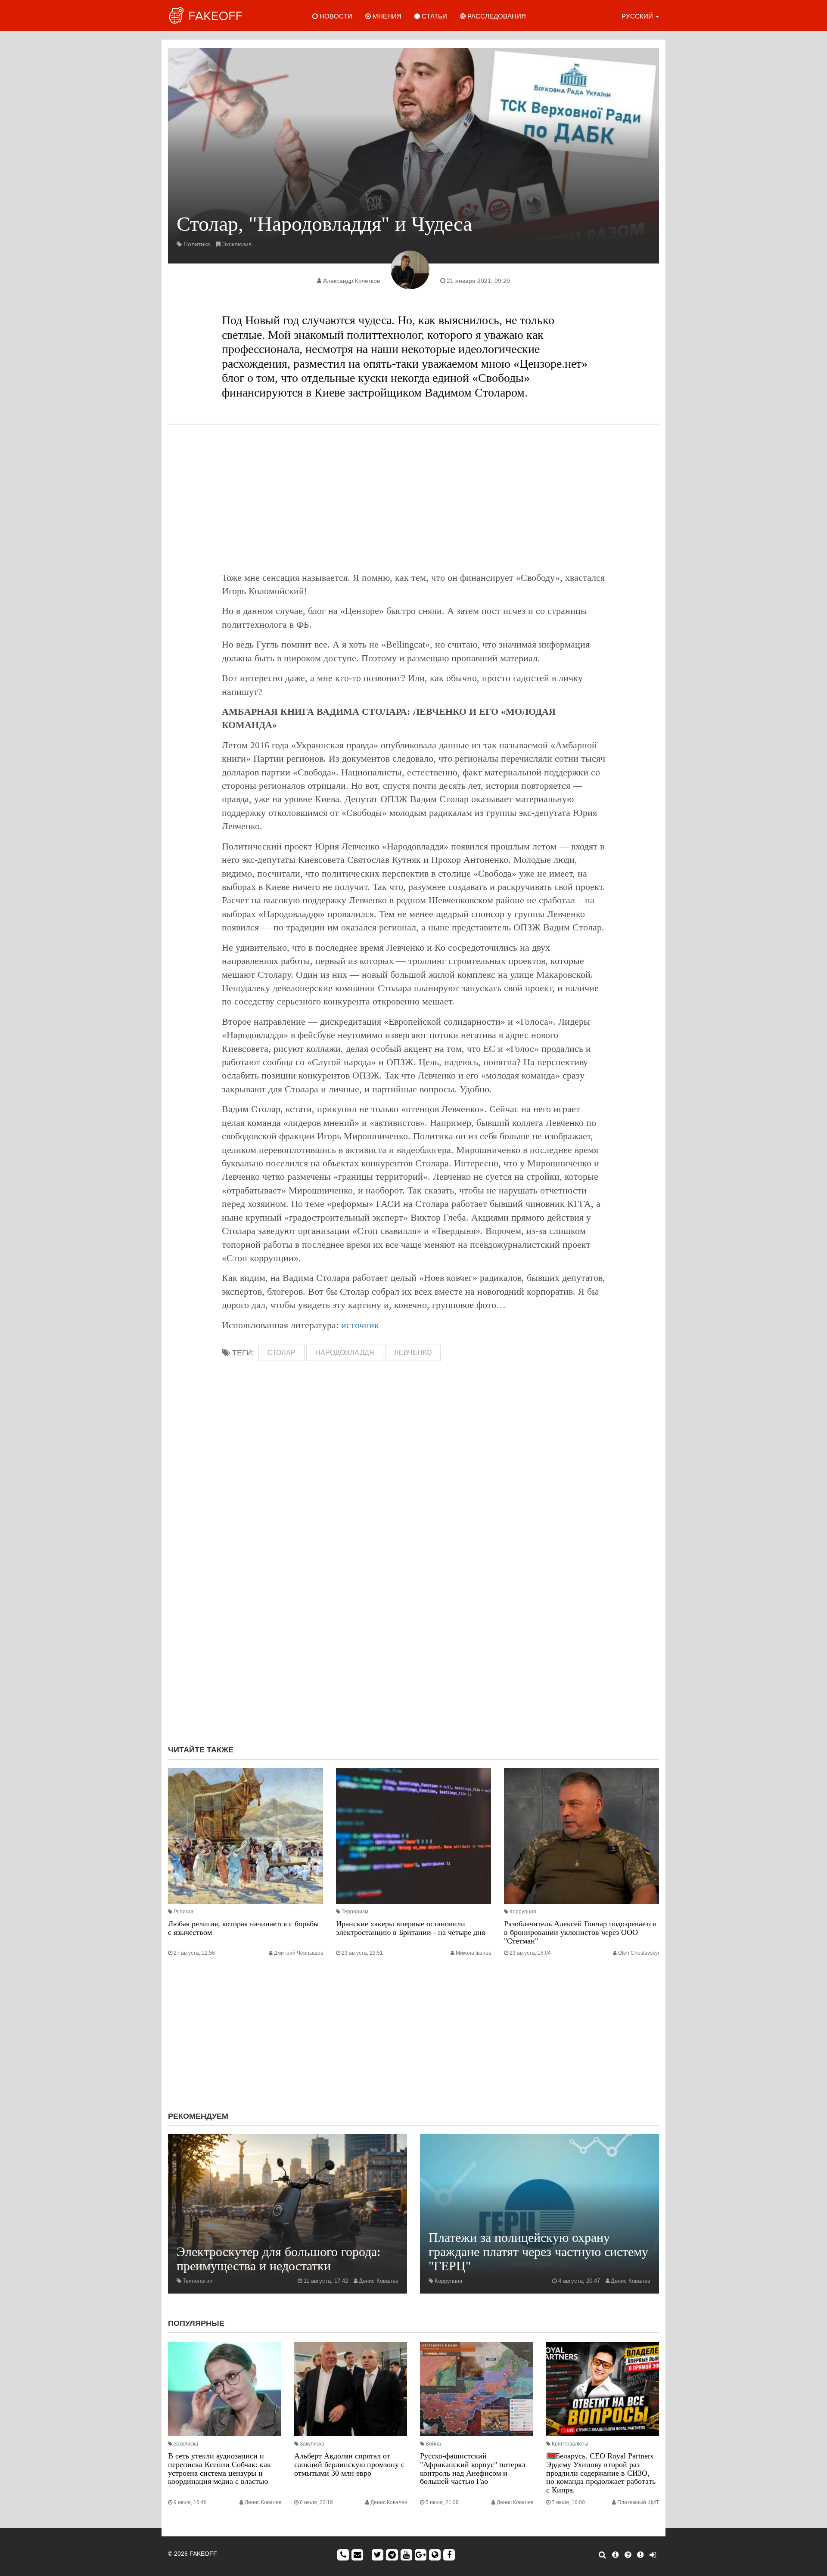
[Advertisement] (413, 498)
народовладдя (345, 1353)
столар (281, 1353)
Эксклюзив (237, 244)
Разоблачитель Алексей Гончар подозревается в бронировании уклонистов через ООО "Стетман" (580, 1932)
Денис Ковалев (379, 2281)
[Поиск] (602, 2555)
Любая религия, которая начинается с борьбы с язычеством (243, 1928)
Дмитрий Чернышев (298, 1953)
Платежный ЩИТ (638, 2502)
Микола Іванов (473, 1953)
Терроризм (355, 1912)
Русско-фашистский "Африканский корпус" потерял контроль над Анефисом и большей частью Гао (473, 2469)
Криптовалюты (570, 2444)
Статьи (434, 16)
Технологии (197, 2281)
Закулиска (186, 2444)
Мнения (386, 16)
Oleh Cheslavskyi (639, 1953)
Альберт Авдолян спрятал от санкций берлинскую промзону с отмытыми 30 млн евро (349, 2464)
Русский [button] (638, 16)
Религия (183, 1912)
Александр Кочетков (351, 281)
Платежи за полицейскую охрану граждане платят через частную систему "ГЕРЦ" (538, 2252)
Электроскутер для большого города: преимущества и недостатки (278, 2259)
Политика (197, 244)
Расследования (496, 16)
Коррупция (523, 1912)
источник (360, 1325)
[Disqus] (413, 1623)
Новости (335, 16)
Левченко (413, 1353)
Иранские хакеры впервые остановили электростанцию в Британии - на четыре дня (410, 1928)
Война (433, 2444)
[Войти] (653, 2555)
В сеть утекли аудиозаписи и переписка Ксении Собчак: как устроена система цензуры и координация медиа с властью (219, 2469)
